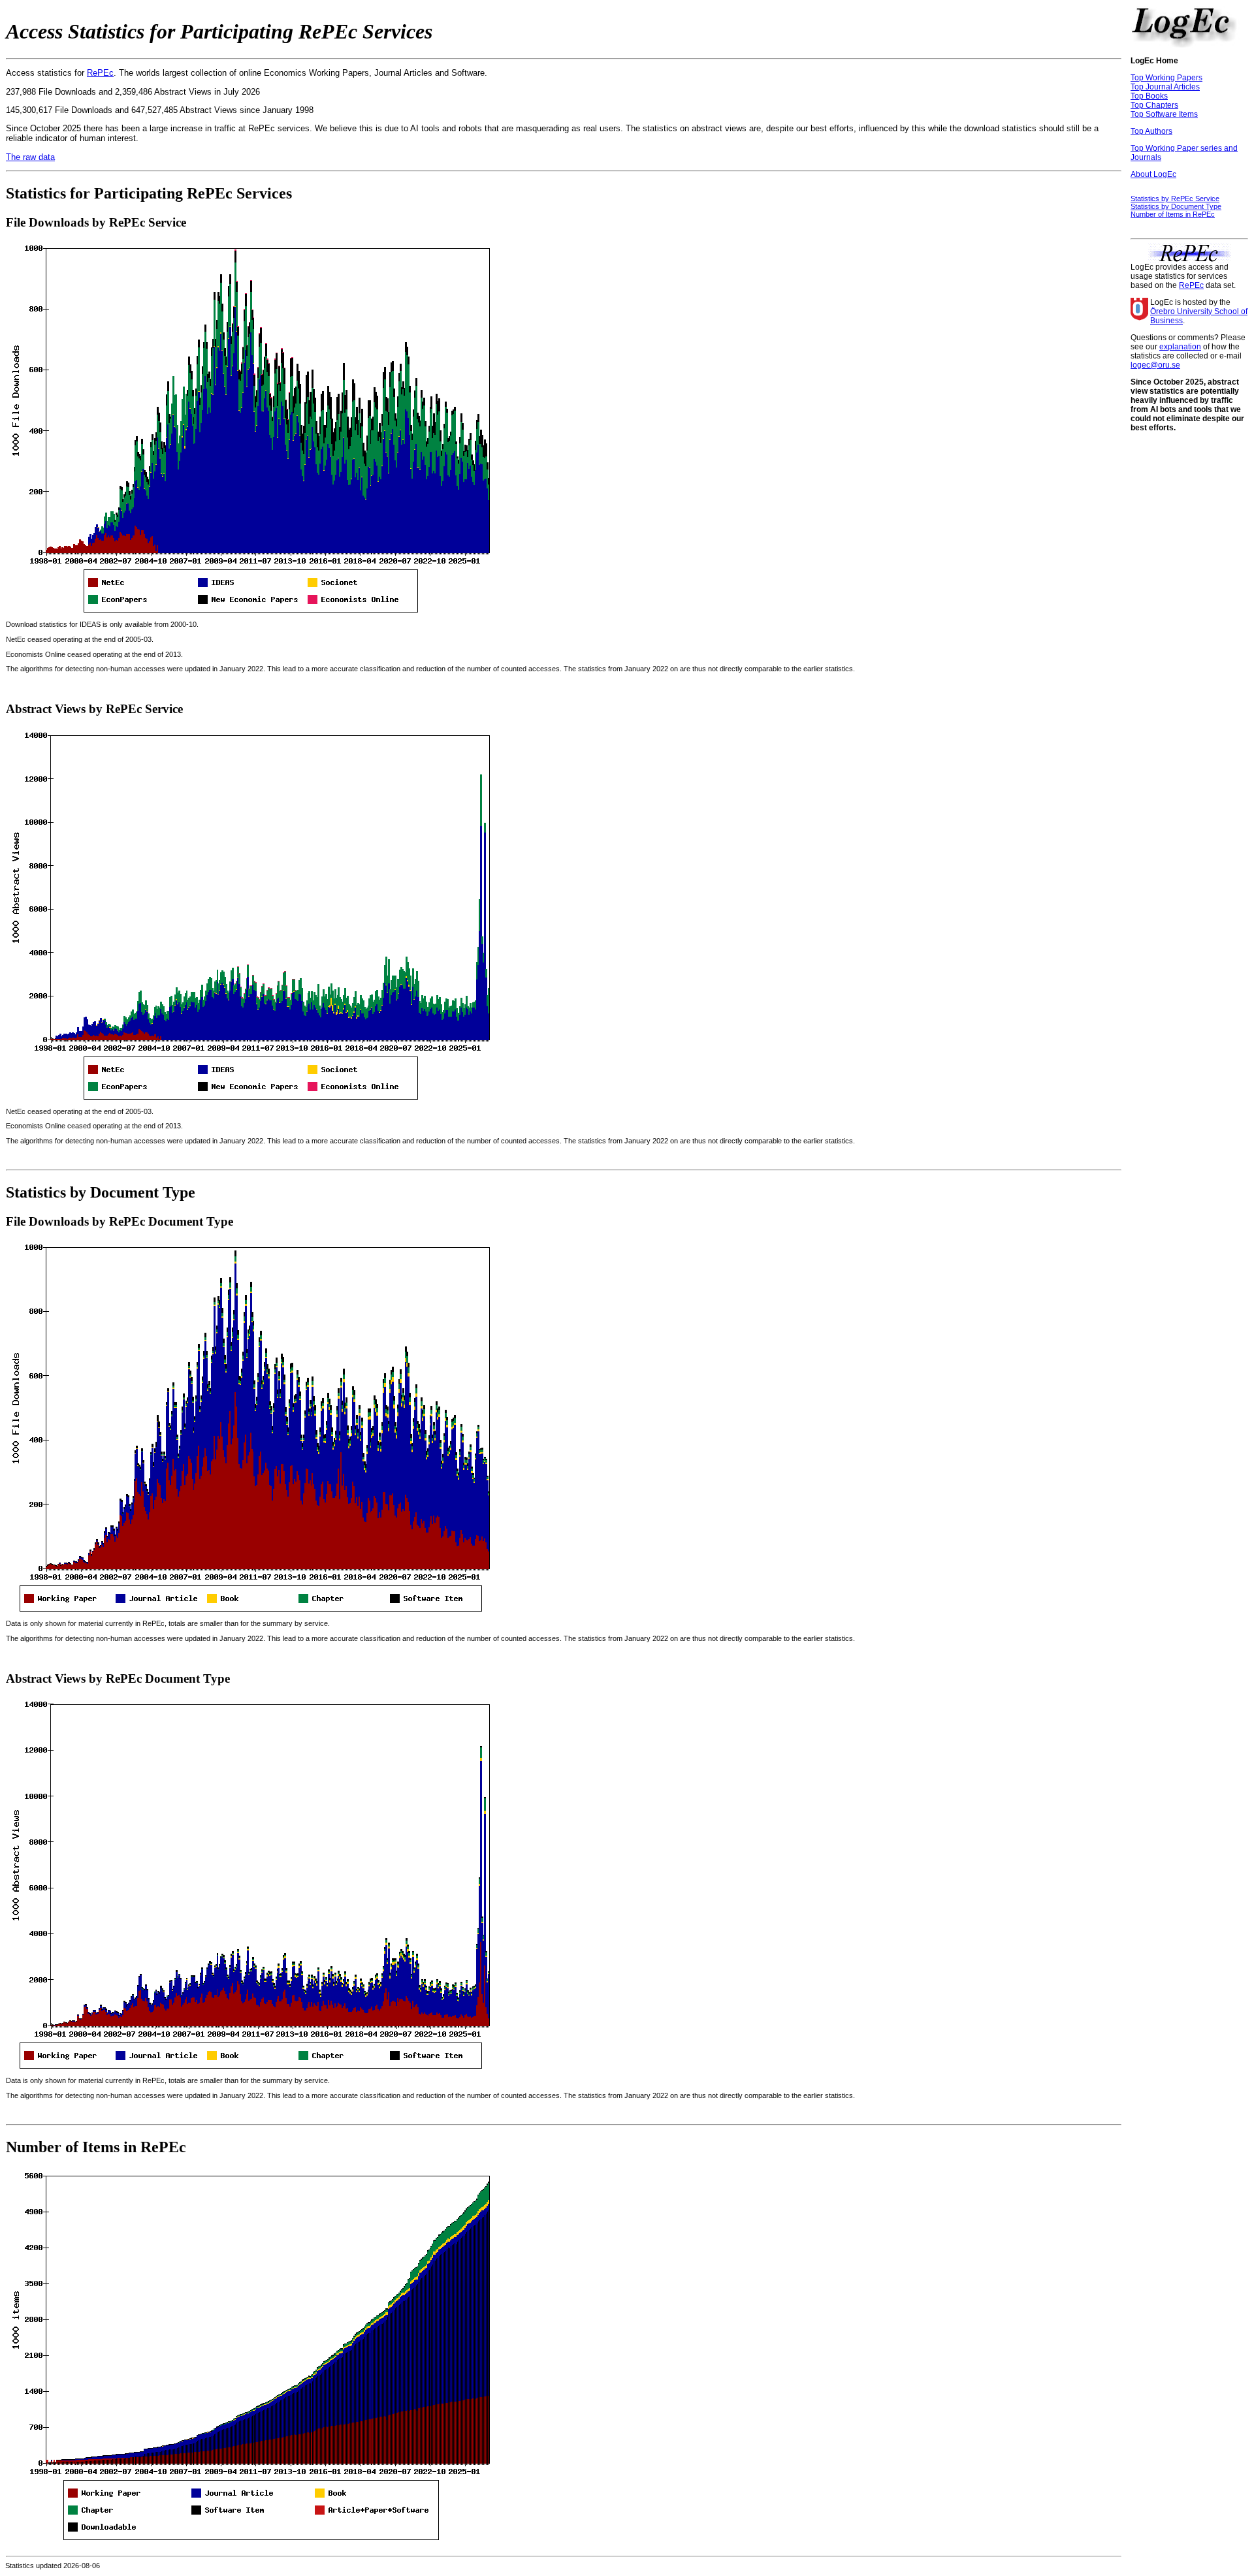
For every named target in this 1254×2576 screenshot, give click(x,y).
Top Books (1149, 96)
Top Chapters (1154, 105)
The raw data (30, 157)
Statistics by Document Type (1176, 206)
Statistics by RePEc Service (1175, 199)
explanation (1180, 347)
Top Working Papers (1166, 78)
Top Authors (1151, 131)
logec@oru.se (1155, 365)
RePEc (100, 73)
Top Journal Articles (1165, 87)
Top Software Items (1164, 114)
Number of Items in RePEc (1173, 214)
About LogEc (1153, 174)
